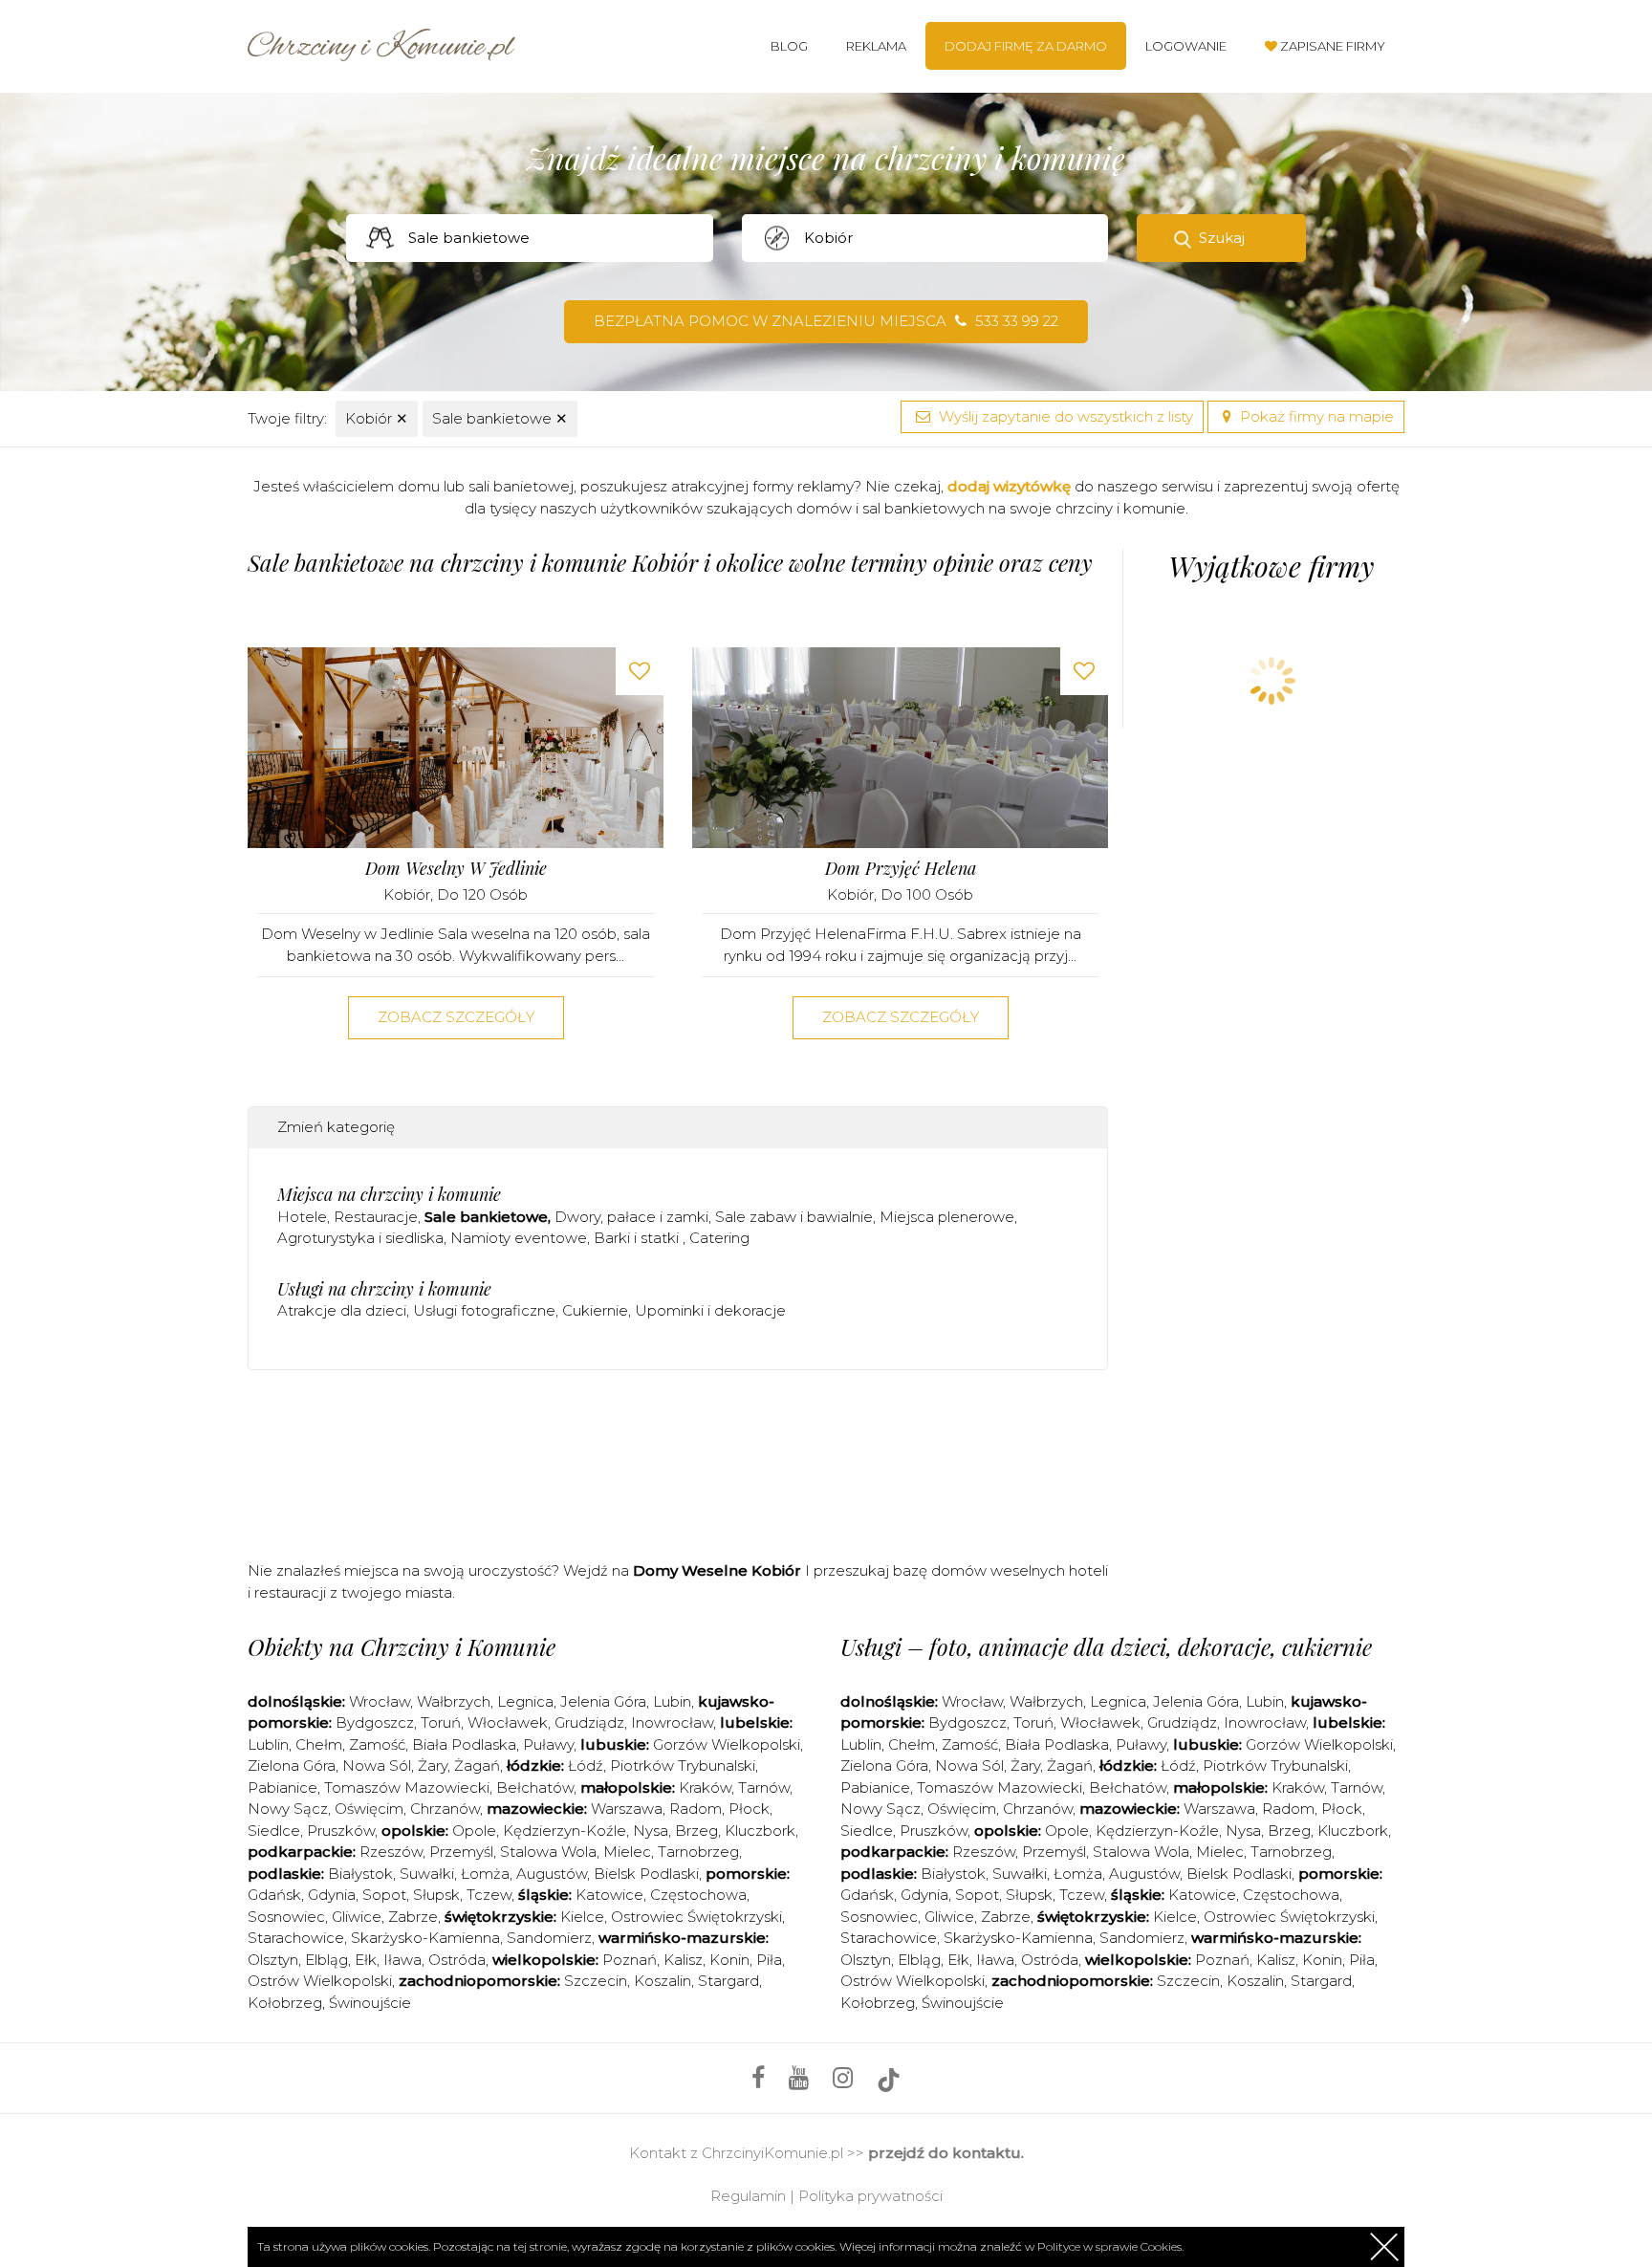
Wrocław (380, 1701)
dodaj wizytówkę (1009, 486)
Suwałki (427, 1874)
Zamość (377, 1744)
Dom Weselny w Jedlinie (456, 869)
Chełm (319, 1744)
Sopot (384, 1895)
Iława (402, 1960)
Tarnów (764, 1787)
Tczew (489, 1895)
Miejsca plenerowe (947, 1217)
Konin (729, 1960)
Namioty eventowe (519, 1238)
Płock (749, 1809)
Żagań (477, 1766)
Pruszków (341, 1831)
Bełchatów (535, 1787)
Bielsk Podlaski (646, 1874)
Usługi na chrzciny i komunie (384, 1289)
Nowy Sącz (288, 1809)
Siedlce (274, 1831)
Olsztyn (273, 1960)
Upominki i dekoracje (710, 1310)
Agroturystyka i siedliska (360, 1238)
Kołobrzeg (285, 2003)
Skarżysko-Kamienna (425, 1938)
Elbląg (326, 1960)
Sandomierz (549, 1938)
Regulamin (748, 2196)
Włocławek (508, 1722)
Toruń (441, 1722)
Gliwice (357, 1917)
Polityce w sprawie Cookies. (1110, 2246)
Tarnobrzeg (698, 1852)
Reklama (876, 46)
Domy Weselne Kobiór (717, 1570)
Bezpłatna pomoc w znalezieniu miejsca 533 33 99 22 (826, 321)
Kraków (705, 1787)
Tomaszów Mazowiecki (407, 1787)
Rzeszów (391, 1852)
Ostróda (457, 1960)
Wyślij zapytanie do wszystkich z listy (1064, 416)
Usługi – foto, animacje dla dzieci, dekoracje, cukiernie (1106, 1646)
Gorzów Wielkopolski (727, 1744)
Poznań (630, 1960)
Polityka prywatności (870, 2196)
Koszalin (663, 1981)
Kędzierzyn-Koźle (565, 1831)
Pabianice (283, 1787)
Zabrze (413, 1917)
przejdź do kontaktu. (946, 2153)
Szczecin (596, 1981)
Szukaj (1222, 238)
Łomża (485, 1874)
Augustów (552, 1874)
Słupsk (436, 1895)
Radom (696, 1809)
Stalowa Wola (548, 1852)
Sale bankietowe (500, 418)
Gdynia (332, 1895)
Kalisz (683, 1960)
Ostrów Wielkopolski (320, 1981)
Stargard (728, 1981)
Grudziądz (589, 1722)
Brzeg (696, 1831)
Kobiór (377, 418)
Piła (769, 1960)
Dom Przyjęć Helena (901, 869)
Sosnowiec (286, 1917)
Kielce (582, 1917)
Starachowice (296, 1938)
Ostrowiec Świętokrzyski (696, 1917)
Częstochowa (698, 1895)
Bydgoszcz (375, 1722)
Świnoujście (370, 2003)
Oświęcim (369, 1809)
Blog (789, 46)
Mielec (627, 1852)
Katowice (609, 1895)
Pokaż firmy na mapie (1315, 416)
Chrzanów (445, 1809)
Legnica (525, 1701)
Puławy (548, 1744)
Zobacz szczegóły (456, 1017)
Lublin (268, 1744)
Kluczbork (760, 1831)
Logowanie (1186, 46)
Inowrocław (672, 1722)
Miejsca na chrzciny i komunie (389, 1194)
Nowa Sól (377, 1766)
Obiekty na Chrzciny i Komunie (402, 1646)
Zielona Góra (292, 1766)
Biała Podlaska (464, 1744)
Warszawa (627, 1809)
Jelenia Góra (603, 1701)
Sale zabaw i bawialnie (794, 1217)
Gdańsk (274, 1895)
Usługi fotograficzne (484, 1310)
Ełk (366, 1960)
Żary (433, 1766)
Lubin (672, 1701)
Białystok (360, 1874)
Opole (474, 1831)
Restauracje (376, 1217)
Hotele (302, 1217)
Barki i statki (638, 1238)
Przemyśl (461, 1852)
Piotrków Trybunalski (683, 1766)
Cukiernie (595, 1310)
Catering (719, 1238)
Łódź (586, 1766)
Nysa (651, 1831)
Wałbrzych (454, 1701)
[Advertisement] (678, 1461)
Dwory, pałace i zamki (631, 1217)
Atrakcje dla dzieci (342, 1310)
